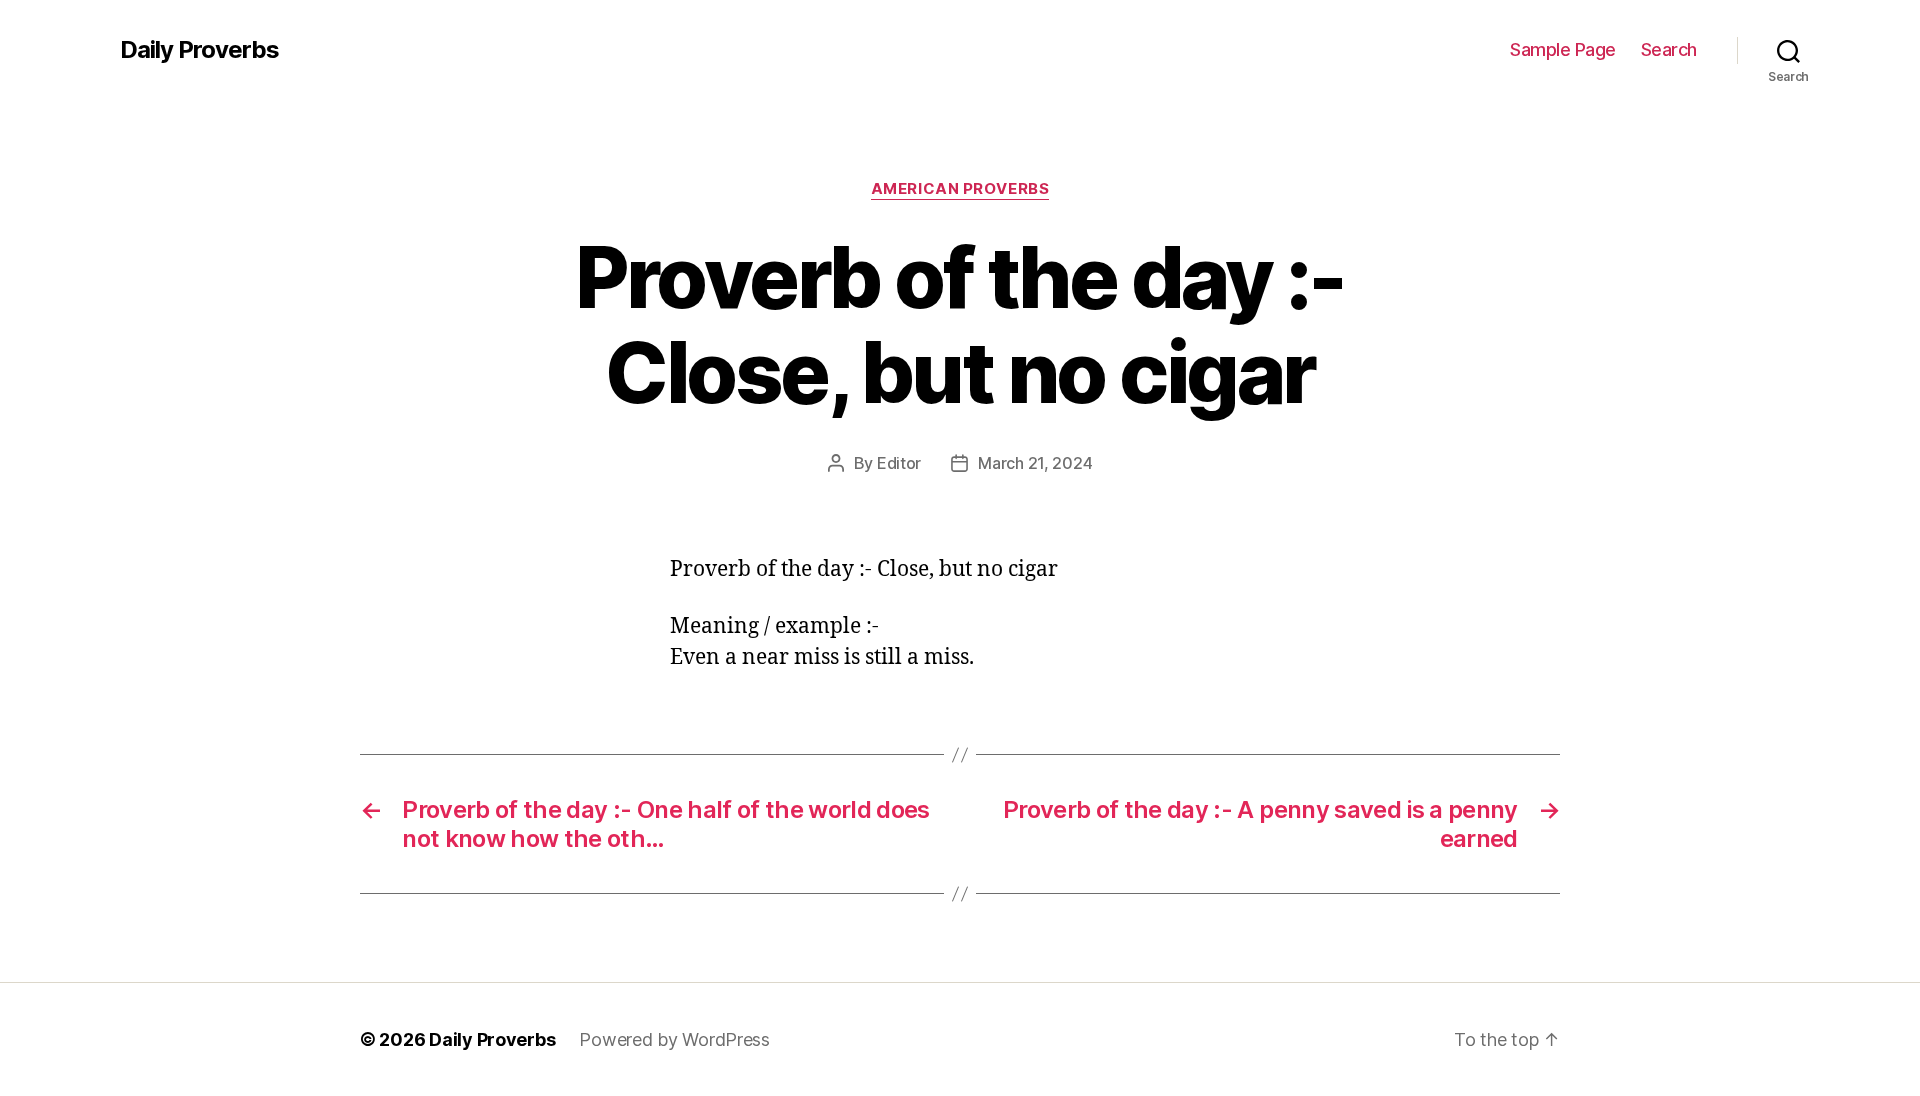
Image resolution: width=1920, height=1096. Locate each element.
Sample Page (1563, 49)
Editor (899, 463)
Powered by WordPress (674, 1039)
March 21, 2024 (1035, 463)
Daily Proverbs (199, 50)
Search (1669, 49)
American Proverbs (960, 189)
